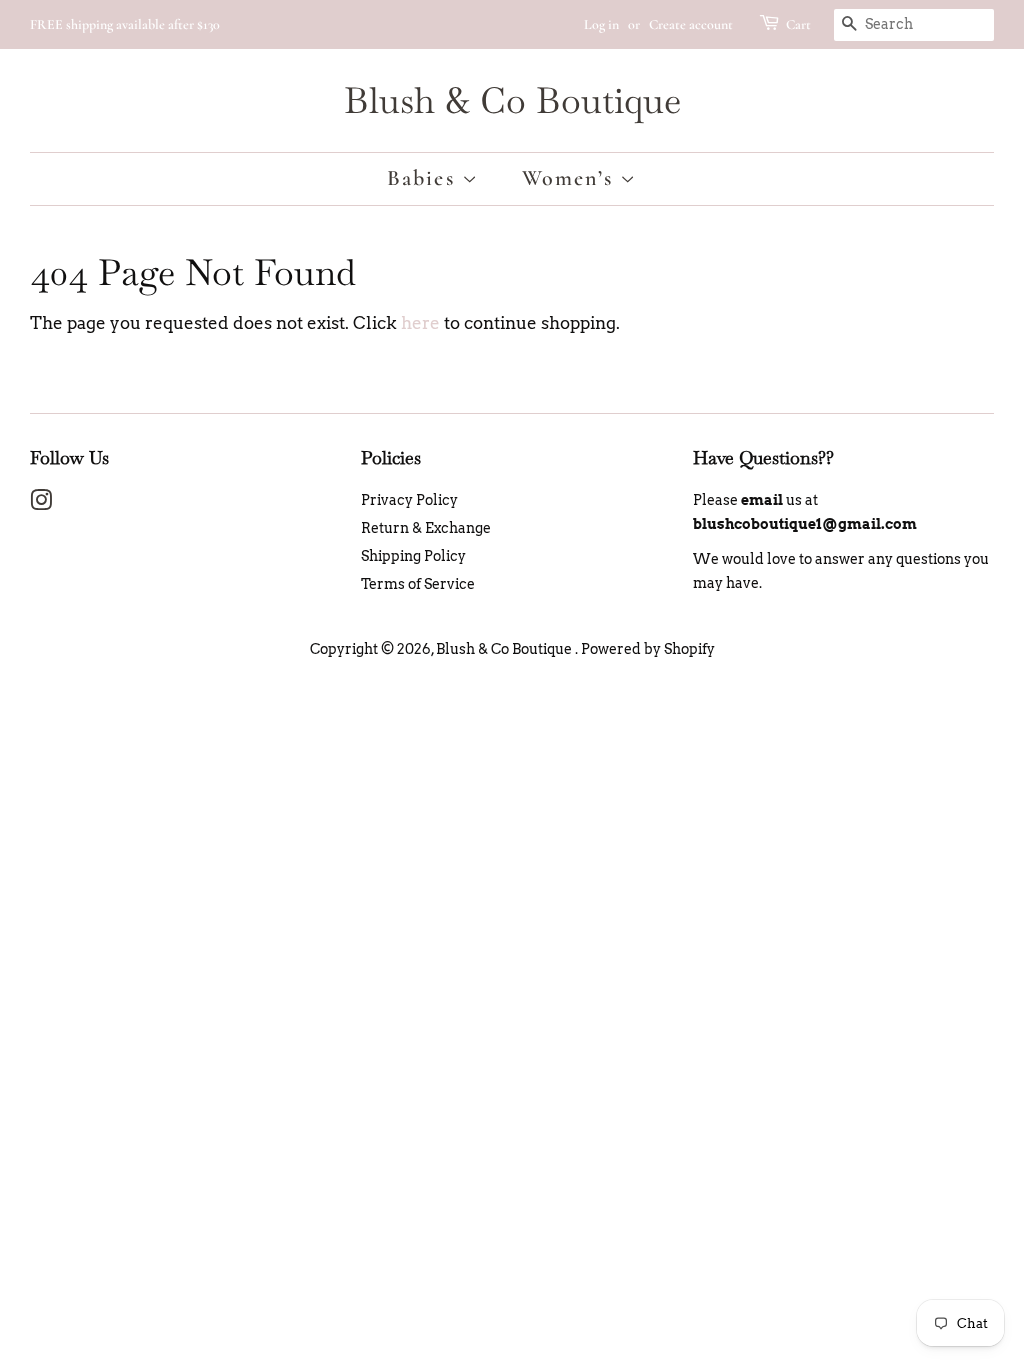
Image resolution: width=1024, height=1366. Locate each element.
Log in (601, 24)
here (420, 323)
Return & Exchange (426, 528)
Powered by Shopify (648, 649)
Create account (691, 24)
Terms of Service (418, 584)
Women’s (571, 178)
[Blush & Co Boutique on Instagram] (41, 504)
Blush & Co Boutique (512, 100)
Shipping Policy (413, 556)
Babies (424, 178)
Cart (798, 24)
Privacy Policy (409, 500)
